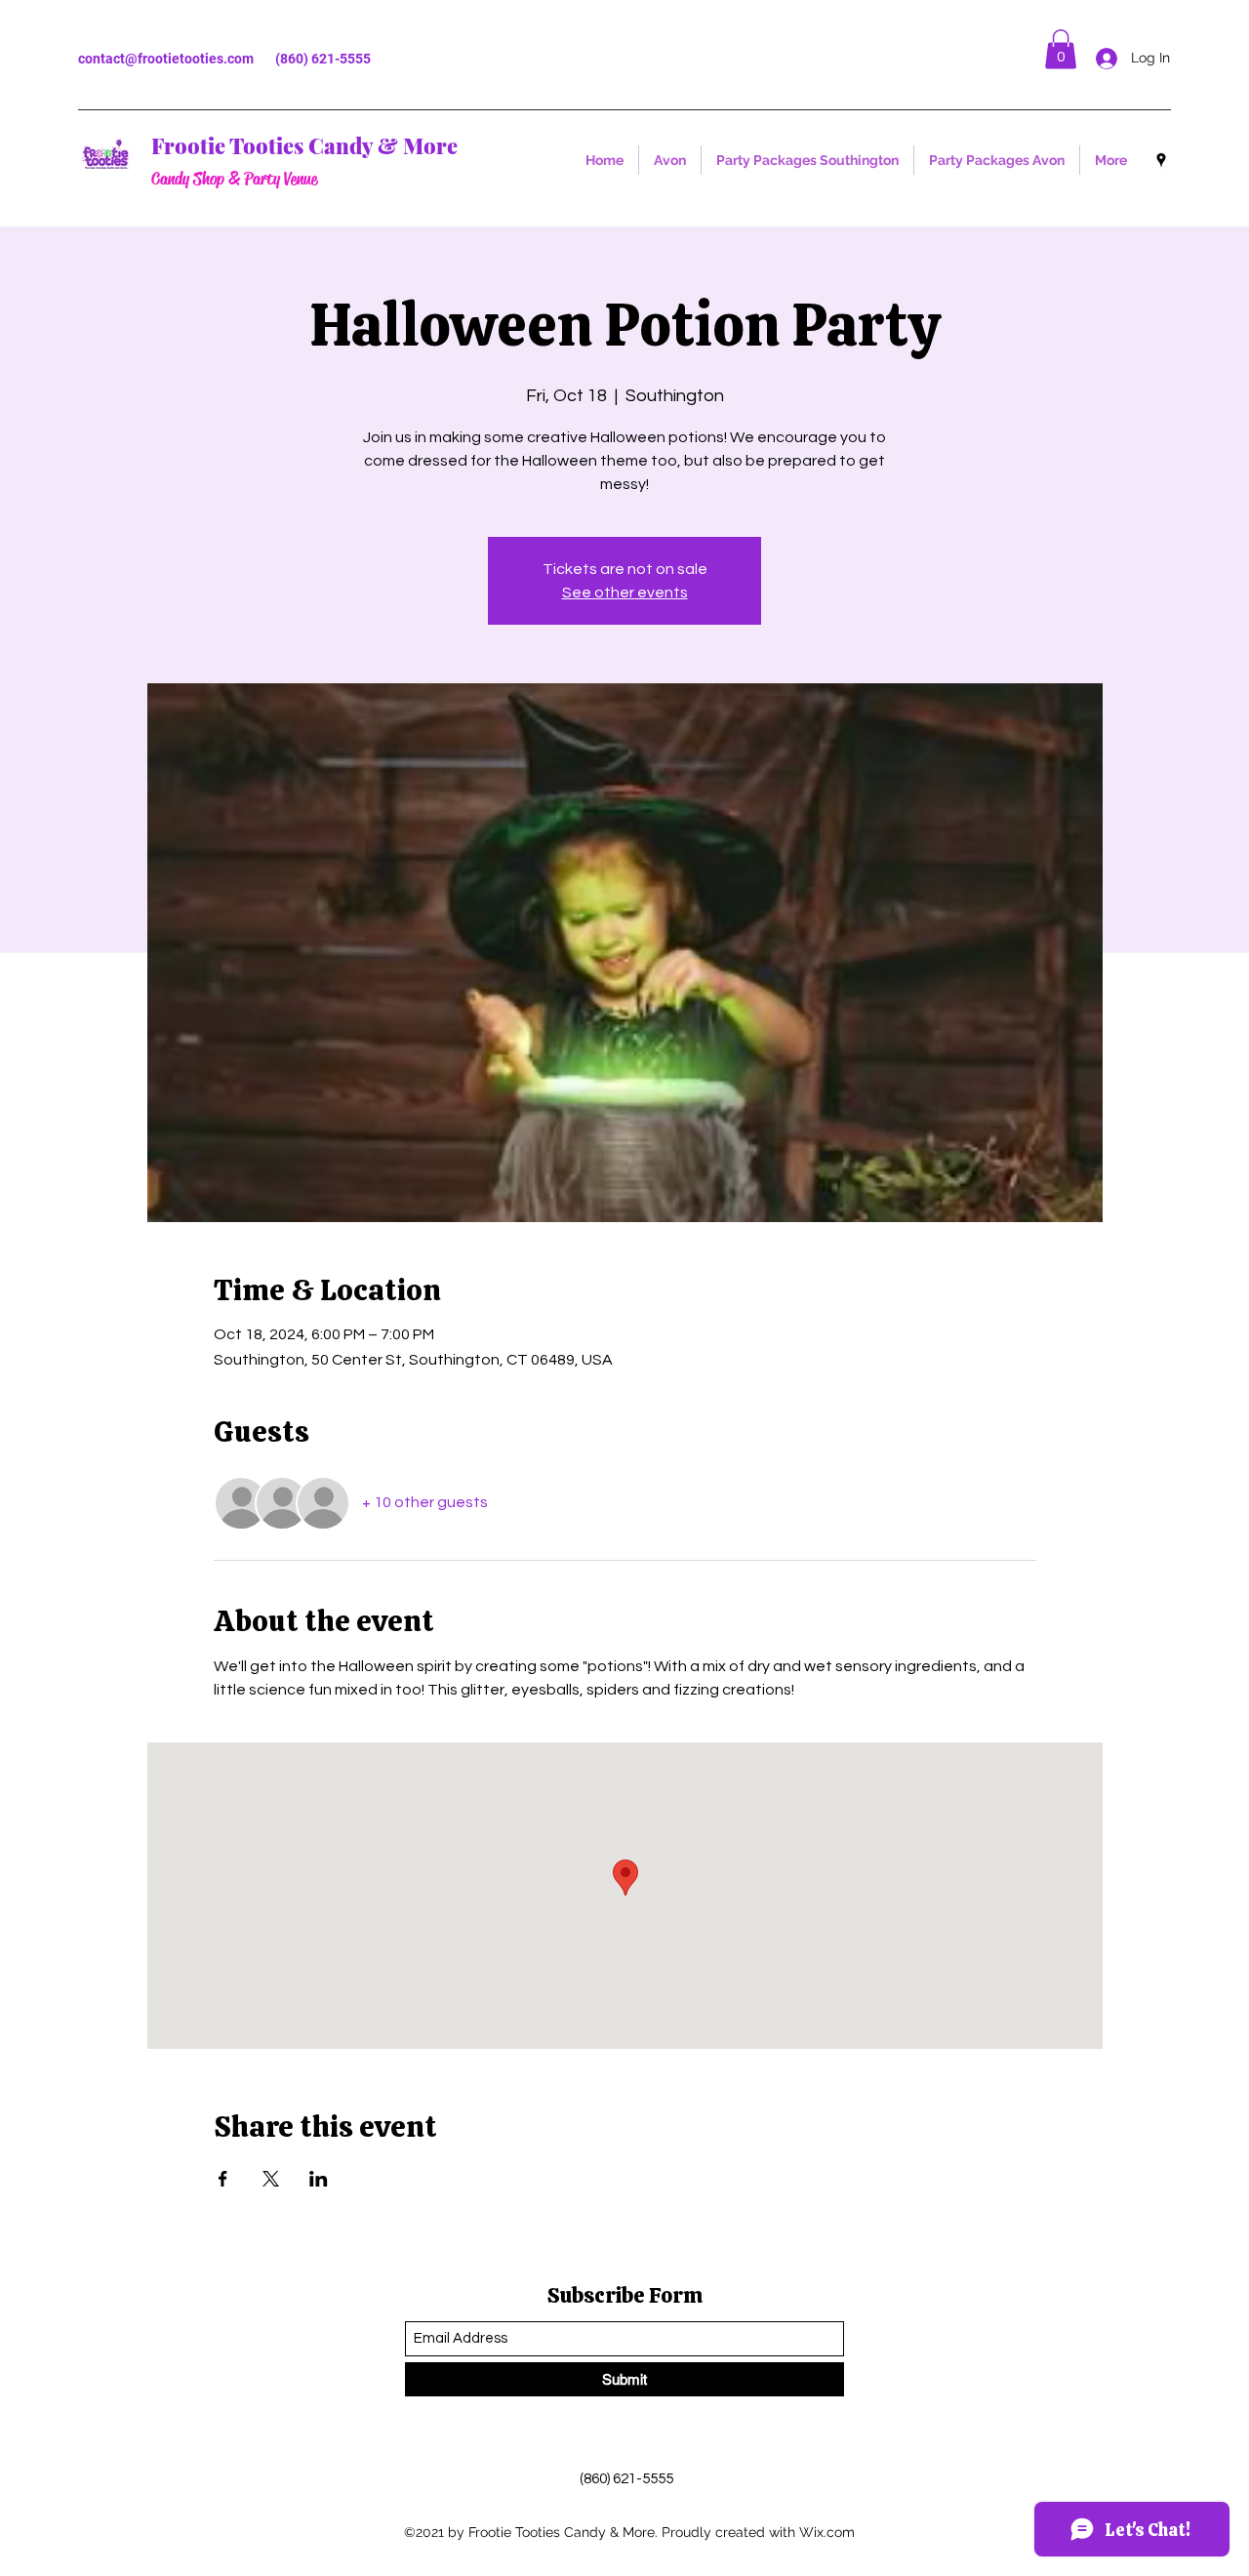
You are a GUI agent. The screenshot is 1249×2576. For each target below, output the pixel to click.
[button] (1061, 49)
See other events (625, 593)
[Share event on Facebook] (223, 2179)
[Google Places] (1161, 160)
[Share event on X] (271, 2179)
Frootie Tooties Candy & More (304, 145)
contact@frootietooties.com (166, 59)
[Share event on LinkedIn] (319, 2179)
